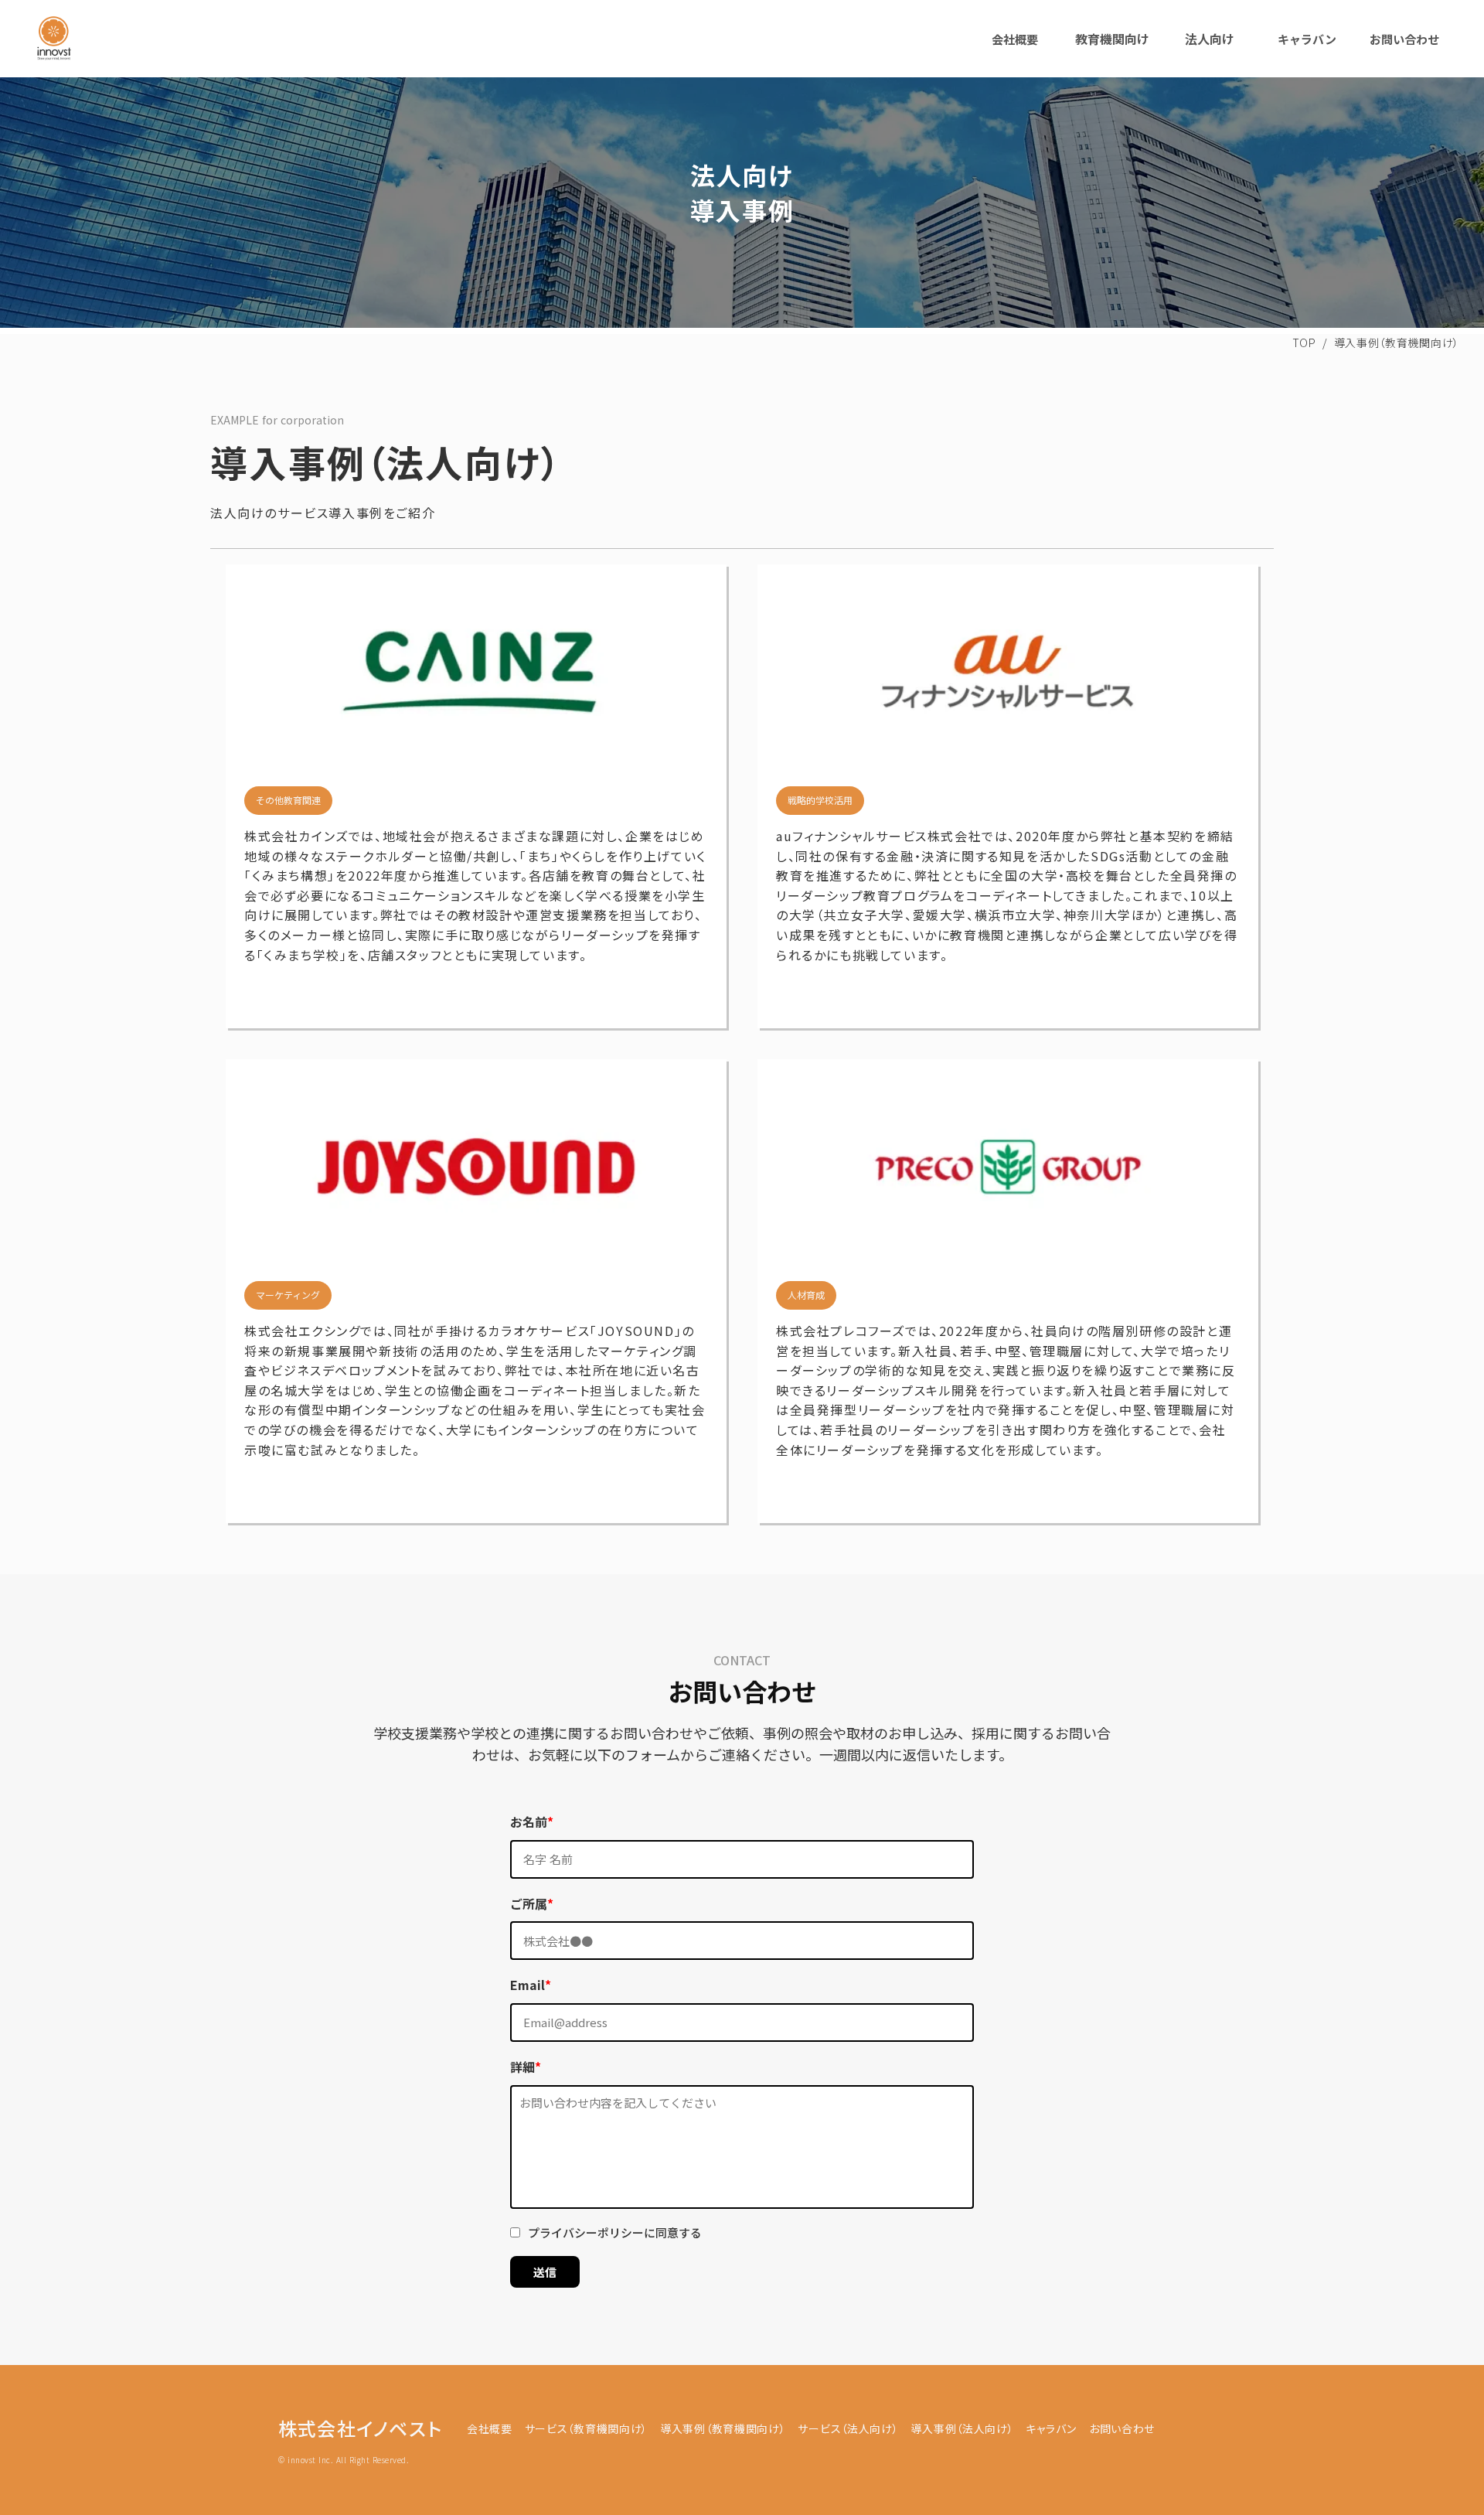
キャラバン (1307, 39)
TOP (1304, 342)
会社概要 (1015, 39)
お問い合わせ (1404, 39)
